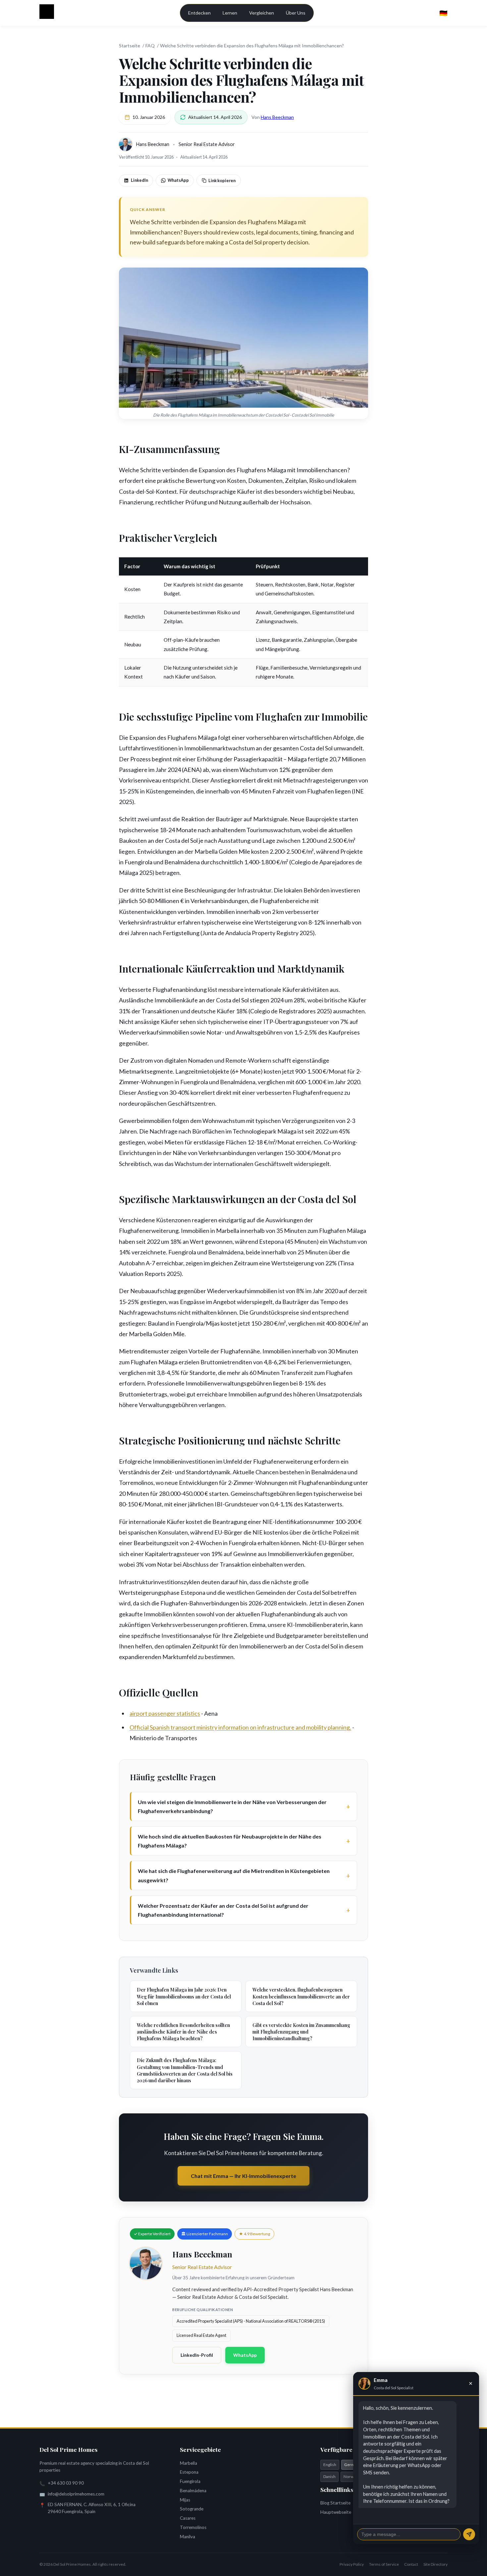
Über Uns (296, 13)
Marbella (189, 2463)
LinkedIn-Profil (197, 2355)
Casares (188, 2518)
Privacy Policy (352, 2564)
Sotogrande (192, 2509)
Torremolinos (193, 2527)
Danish (329, 2476)
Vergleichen (262, 13)
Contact (411, 2564)
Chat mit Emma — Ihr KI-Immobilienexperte (243, 2176)
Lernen (230, 13)
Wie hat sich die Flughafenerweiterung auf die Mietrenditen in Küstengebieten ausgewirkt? (234, 1875)
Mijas (185, 2500)
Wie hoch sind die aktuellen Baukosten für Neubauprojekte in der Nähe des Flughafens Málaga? (230, 1841)
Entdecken (199, 13)
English (330, 2465)
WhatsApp (178, 180)
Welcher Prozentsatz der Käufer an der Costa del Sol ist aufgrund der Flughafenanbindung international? (223, 1910)
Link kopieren (222, 180)
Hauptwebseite (336, 2512)
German (352, 2465)
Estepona (189, 2472)
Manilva (188, 2537)
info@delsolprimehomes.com (76, 2494)
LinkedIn (139, 180)
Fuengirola (190, 2481)
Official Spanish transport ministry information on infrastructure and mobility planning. (240, 1727)
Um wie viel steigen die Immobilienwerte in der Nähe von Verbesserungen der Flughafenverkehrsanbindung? (232, 1806)
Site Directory (435, 2564)
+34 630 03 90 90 (66, 2483)
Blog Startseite (335, 2503)
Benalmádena (193, 2491)
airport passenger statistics (165, 1713)
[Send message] (469, 2534)
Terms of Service (384, 2564)
